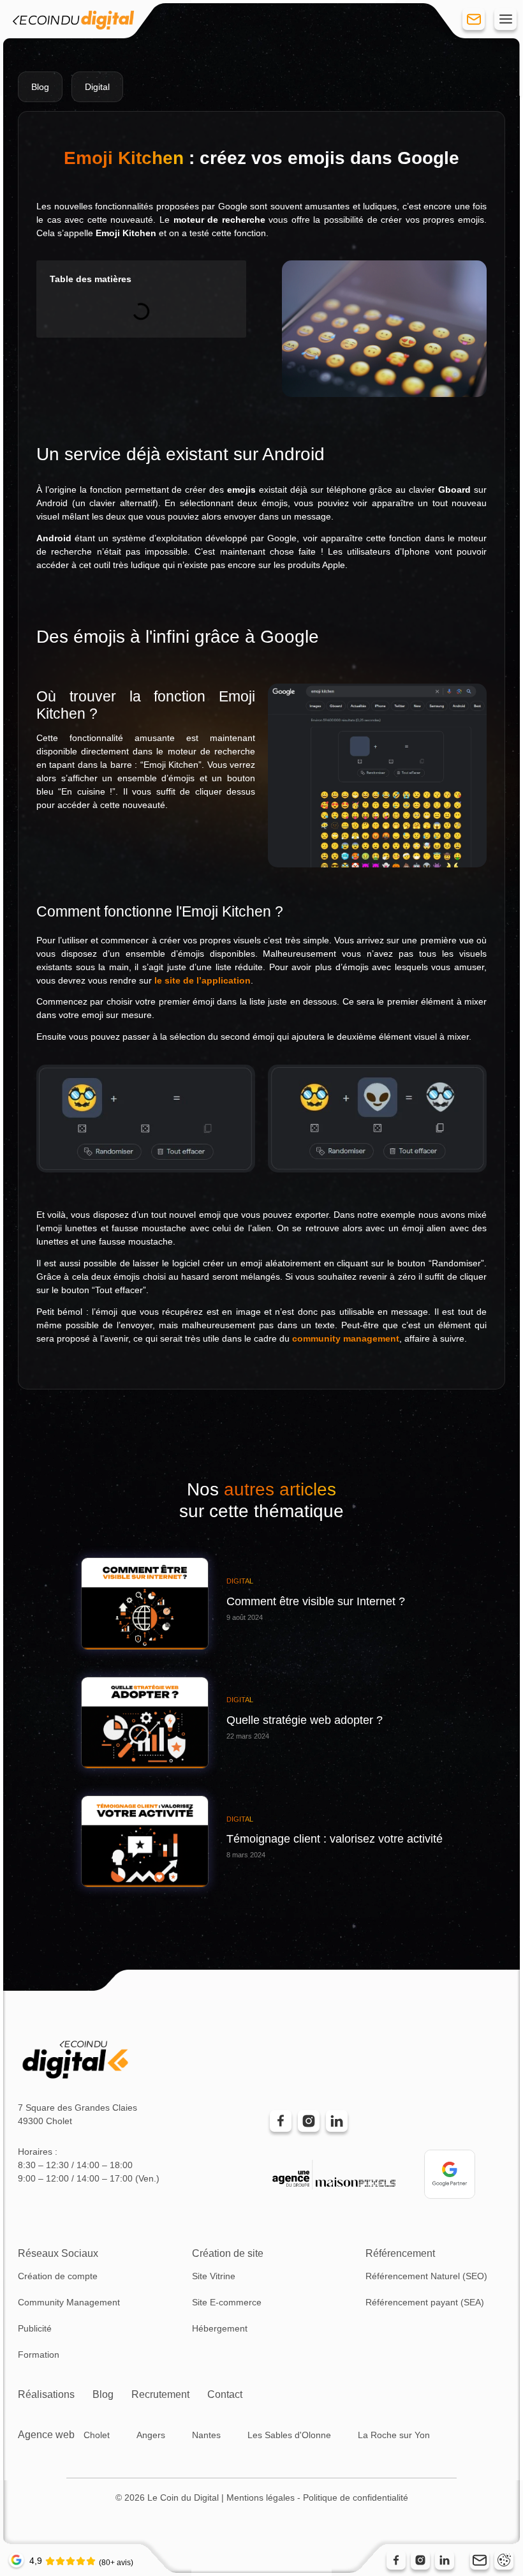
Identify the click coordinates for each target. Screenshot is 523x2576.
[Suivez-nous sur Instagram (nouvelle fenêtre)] (420, 2560)
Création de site (228, 2253)
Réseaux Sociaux (58, 2253)
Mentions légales (261, 2497)
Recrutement (160, 2394)
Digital (97, 87)
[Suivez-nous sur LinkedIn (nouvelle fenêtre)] (445, 2560)
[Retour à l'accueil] (73, 22)
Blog (103, 2394)
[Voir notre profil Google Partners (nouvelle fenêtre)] (450, 2174)
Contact (225, 2394)
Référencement (400, 2253)
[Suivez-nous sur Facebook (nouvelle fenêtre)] (396, 2560)
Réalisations (46, 2394)
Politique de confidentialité (356, 2497)
